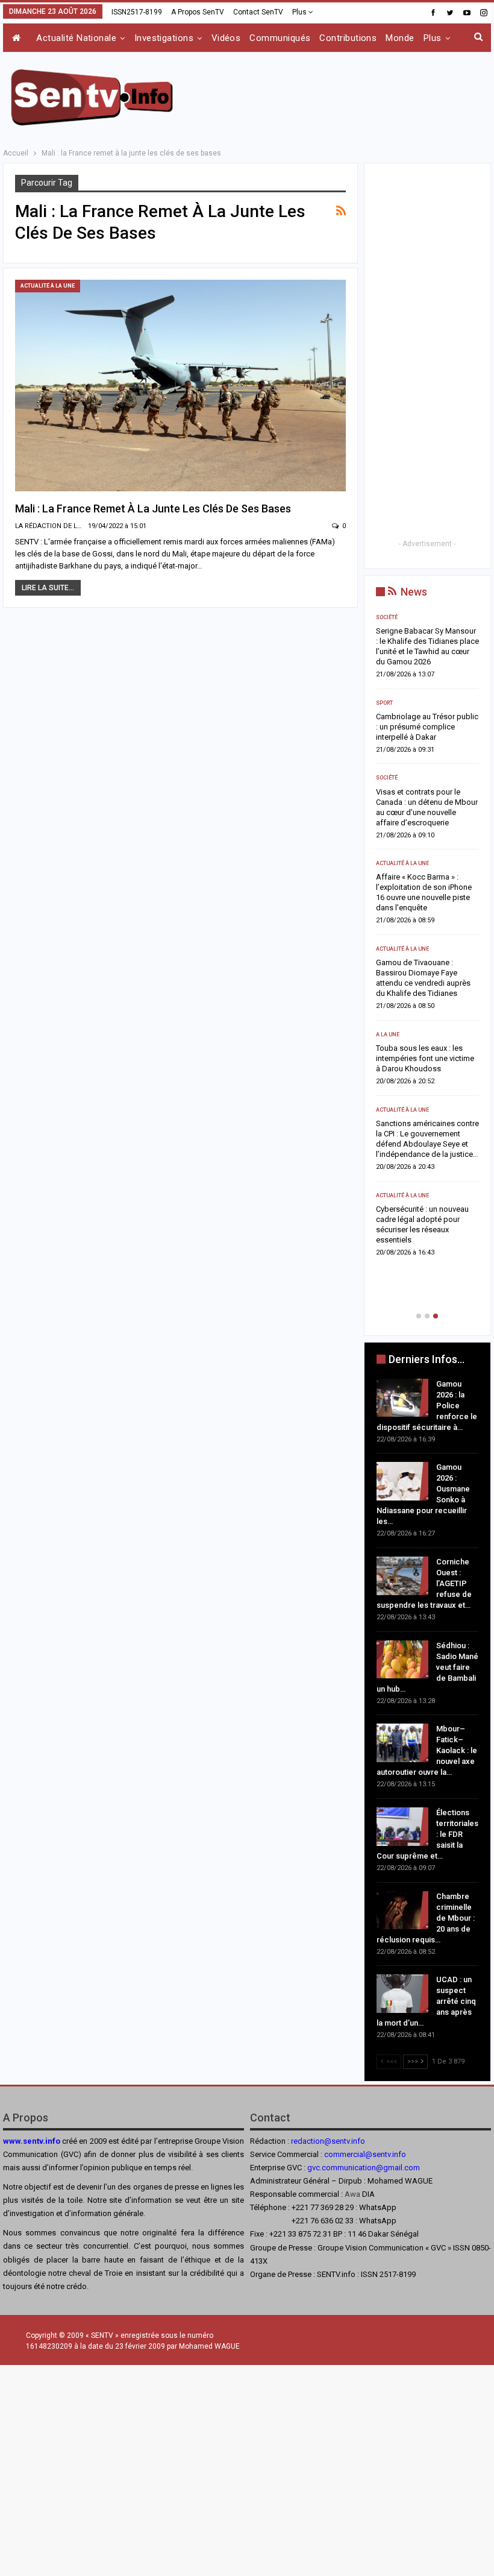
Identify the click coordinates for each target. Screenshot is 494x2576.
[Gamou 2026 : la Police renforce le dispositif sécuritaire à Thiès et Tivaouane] (402, 1398)
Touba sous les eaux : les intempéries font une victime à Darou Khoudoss (425, 1058)
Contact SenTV (258, 12)
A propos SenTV (198, 12)
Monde (400, 38)
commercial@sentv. (358, 2154)
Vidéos (226, 38)
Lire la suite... (48, 588)
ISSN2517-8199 (137, 12)
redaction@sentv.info (328, 2141)
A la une (388, 1034)
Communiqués (280, 38)
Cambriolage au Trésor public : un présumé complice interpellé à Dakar (427, 727)
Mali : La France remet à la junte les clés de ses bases (153, 509)
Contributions (348, 38)
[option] (427, 939)
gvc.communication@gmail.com (364, 2168)
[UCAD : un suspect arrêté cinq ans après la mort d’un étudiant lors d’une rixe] (402, 1994)
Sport (384, 703)
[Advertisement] (350, 95)
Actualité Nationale (76, 38)
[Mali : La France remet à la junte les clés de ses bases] (180, 386)
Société (387, 617)
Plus (300, 12)
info (399, 2154)
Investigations (164, 38)
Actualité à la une (48, 286)
